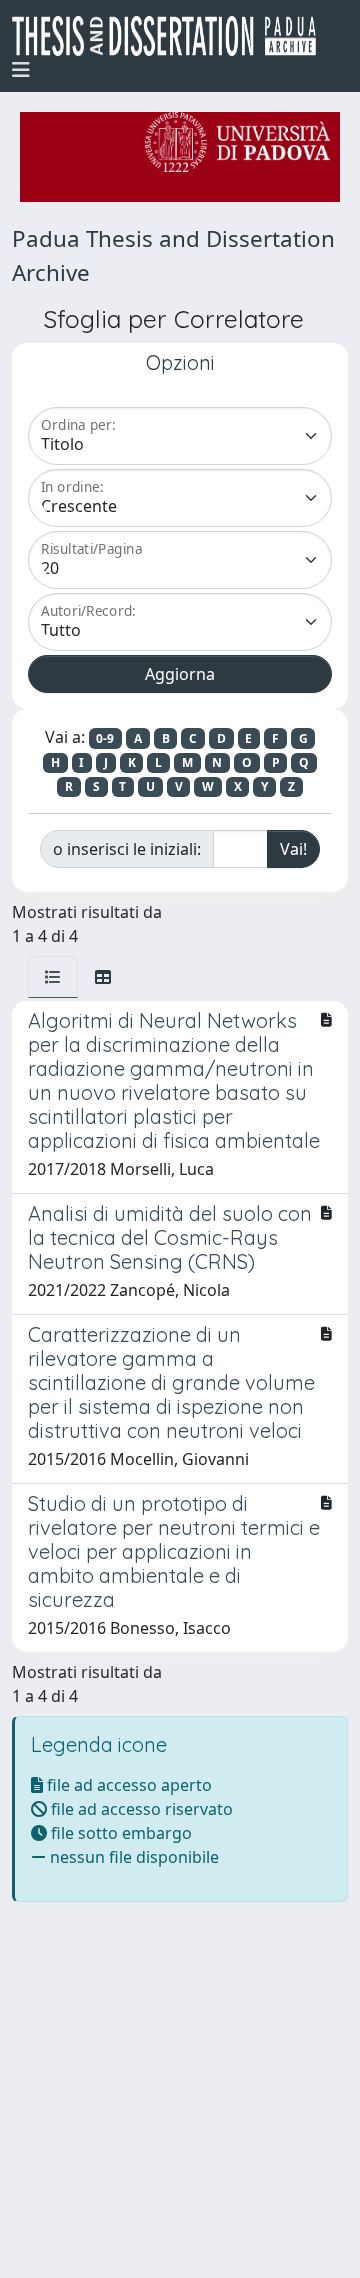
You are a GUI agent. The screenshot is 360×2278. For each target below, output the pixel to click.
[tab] (53, 977)
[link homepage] (172, 36)
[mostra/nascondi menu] (21, 70)
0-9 (105, 738)
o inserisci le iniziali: (127, 849)
